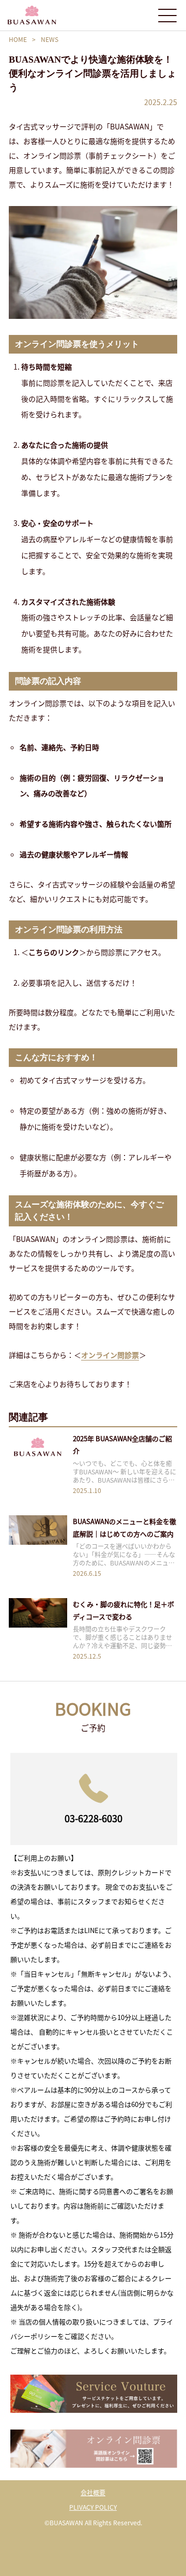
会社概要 (93, 2492)
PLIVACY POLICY (93, 2507)
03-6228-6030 (94, 1818)
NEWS (50, 39)
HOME (18, 39)
